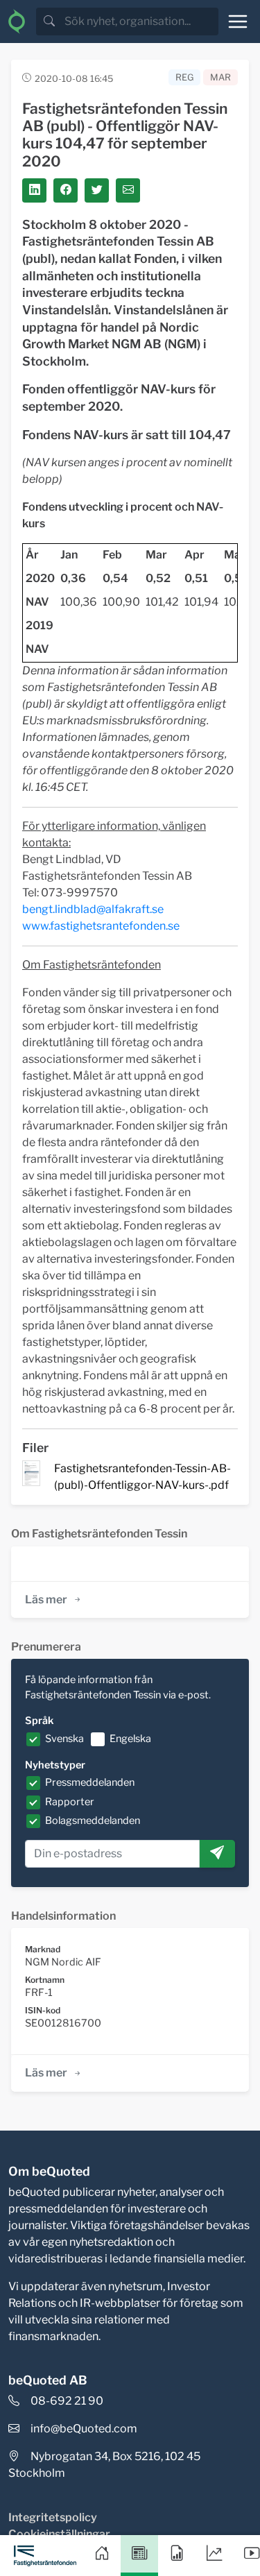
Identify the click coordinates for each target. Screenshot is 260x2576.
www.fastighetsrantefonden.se (101, 926)
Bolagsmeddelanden (93, 1820)
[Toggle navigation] (238, 22)
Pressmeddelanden (90, 1782)
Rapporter (70, 1802)
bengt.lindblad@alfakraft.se (93, 909)
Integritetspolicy (53, 2517)
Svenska (64, 1739)
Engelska (130, 1739)
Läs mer (46, 1600)
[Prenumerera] (217, 1854)
